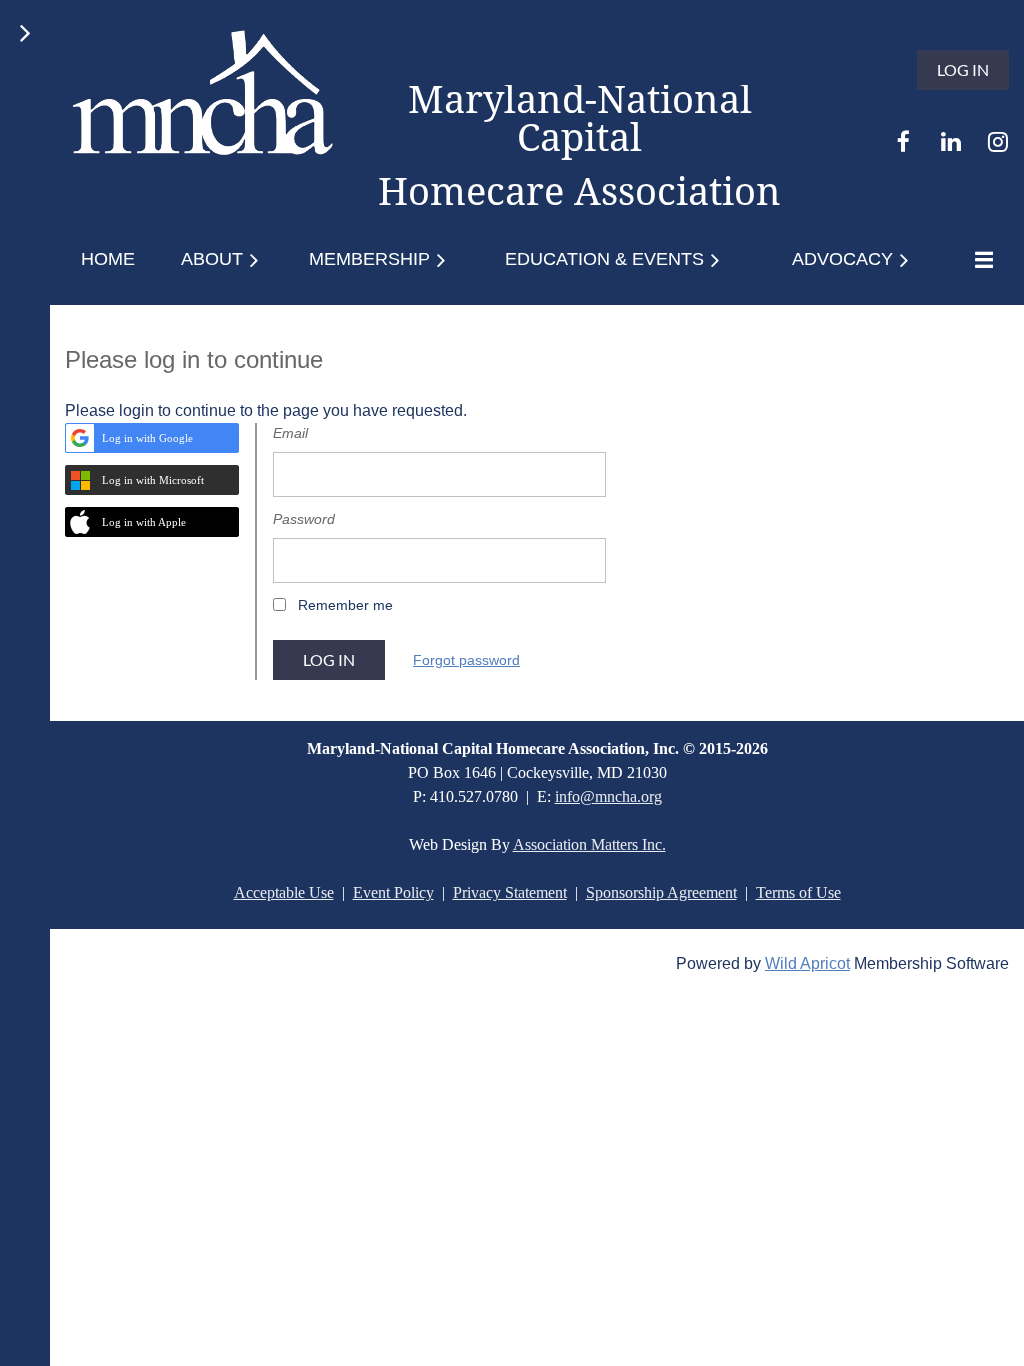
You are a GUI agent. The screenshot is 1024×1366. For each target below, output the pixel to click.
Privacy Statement (510, 892)
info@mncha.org (608, 796)
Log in (963, 69)
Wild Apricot (807, 963)
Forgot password (466, 660)
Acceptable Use (284, 892)
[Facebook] (903, 141)
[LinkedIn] (950, 141)
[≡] (979, 259)
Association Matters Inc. (589, 844)
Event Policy (393, 892)
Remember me (345, 605)
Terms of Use (798, 892)
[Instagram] (997, 141)
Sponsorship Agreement (661, 892)
